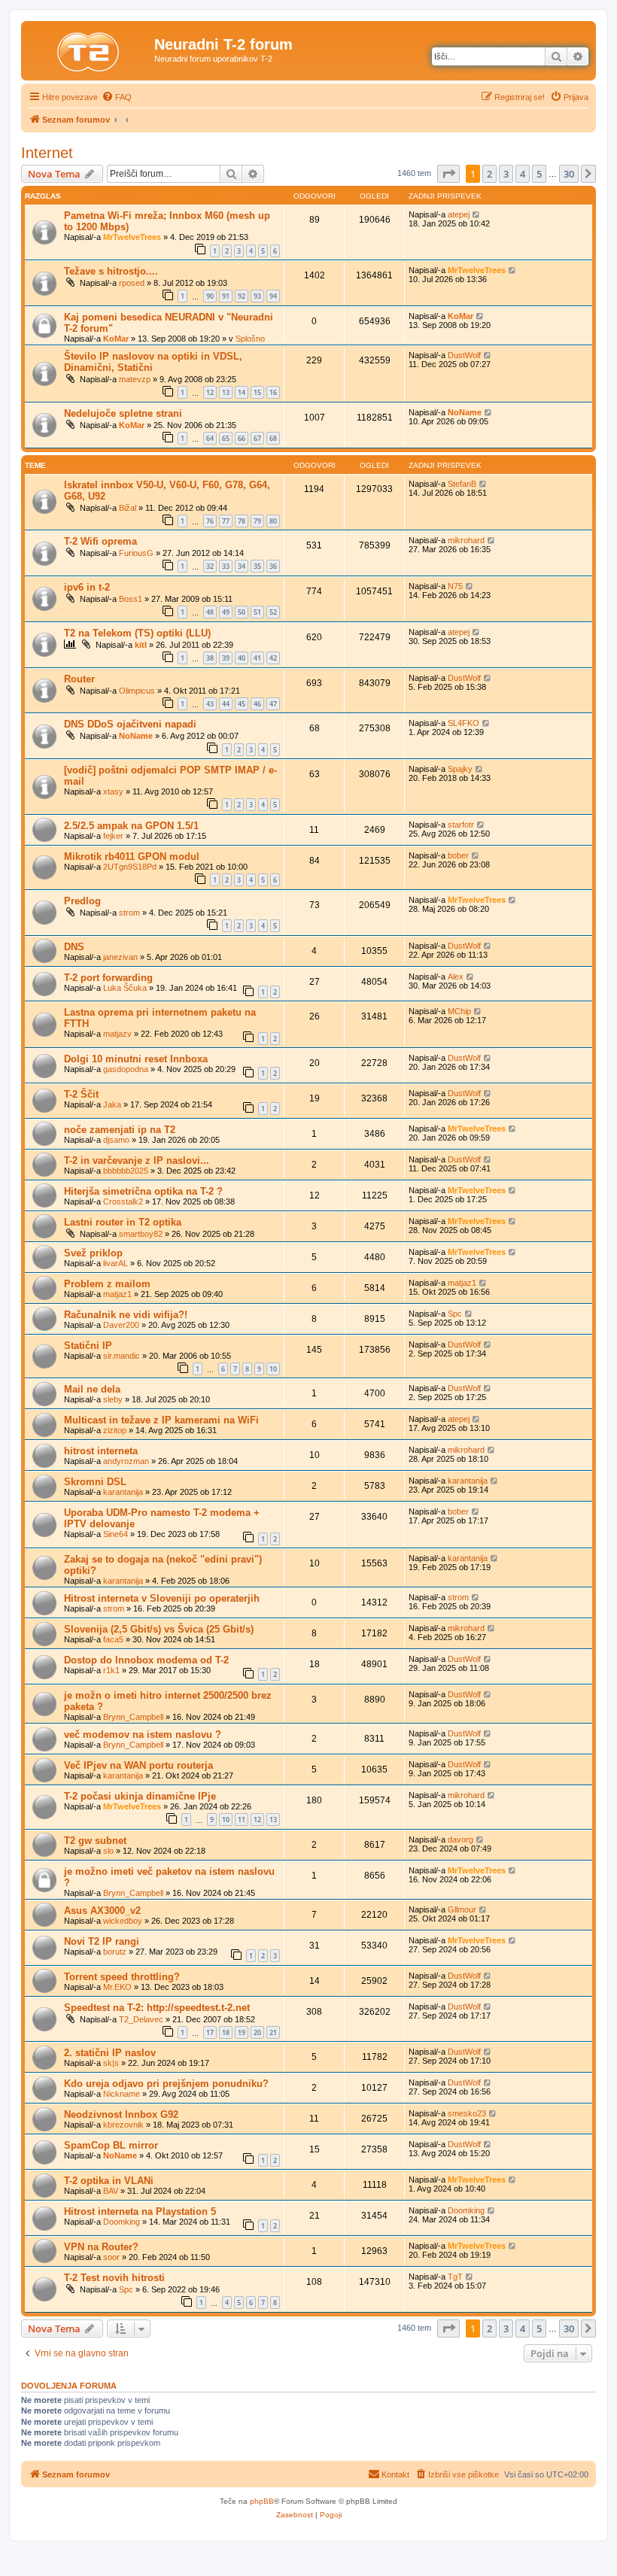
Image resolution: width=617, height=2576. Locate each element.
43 (210, 704)
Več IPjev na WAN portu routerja (138, 1765)
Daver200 (121, 1325)
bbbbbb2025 (126, 1171)
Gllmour (462, 1909)
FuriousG (136, 553)
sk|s (111, 2063)
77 (226, 521)
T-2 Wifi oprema (100, 541)
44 (226, 704)
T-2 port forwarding (108, 978)
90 (210, 296)
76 (210, 521)
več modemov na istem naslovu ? (143, 1735)
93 (257, 296)
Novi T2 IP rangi (102, 1941)
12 (210, 392)
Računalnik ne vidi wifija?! (126, 1315)
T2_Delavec (141, 2019)
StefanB (462, 484)
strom (129, 913)
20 (257, 2032)
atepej (459, 214)
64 (210, 438)
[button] (448, 174)
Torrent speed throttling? (122, 1977)
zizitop (115, 1430)
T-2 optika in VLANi (109, 2181)
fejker (113, 836)
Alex (456, 977)
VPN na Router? (101, 2247)
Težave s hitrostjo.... (111, 271)
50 (242, 612)
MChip (459, 1011)
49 (226, 612)
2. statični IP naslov (110, 2053)
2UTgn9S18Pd (130, 867)
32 (210, 566)
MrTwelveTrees (132, 237)
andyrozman (126, 1461)
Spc (455, 1314)
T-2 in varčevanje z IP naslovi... (137, 1160)
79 (257, 521)
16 (273, 392)
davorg (460, 1839)
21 (273, 2032)
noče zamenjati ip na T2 (120, 1130)
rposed (132, 283)
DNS (74, 947)
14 (242, 392)
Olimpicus (137, 691)
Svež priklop (93, 1253)
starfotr (461, 825)
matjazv (117, 1034)
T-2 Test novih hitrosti (114, 2278)
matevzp (135, 379)
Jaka (112, 1104)
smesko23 (467, 2113)
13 (226, 392)
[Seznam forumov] (90, 49)
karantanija (123, 1492)
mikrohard (466, 540)
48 (210, 612)
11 (242, 1820)
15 (257, 392)
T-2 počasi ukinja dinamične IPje (140, 1796)
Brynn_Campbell (133, 1717)
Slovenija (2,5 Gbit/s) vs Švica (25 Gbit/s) (159, 1629)
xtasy (113, 791)
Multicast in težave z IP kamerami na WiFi (161, 1420)
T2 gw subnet (95, 1841)
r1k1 (111, 1670)
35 (257, 566)
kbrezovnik (123, 2125)
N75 (455, 586)
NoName (465, 412)
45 (242, 704)
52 (273, 612)
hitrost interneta (101, 1451)
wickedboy (123, 1921)
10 (273, 1369)
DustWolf (464, 355)
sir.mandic (122, 1356)
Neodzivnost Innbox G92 (121, 2114)
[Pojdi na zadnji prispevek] (477, 214)
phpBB (262, 2501)
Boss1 (131, 599)
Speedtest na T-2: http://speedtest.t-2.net (157, 2008)
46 (257, 704)
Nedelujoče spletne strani (123, 413)
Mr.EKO (117, 1987)
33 (226, 566)
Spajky (460, 769)
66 (242, 438)
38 (210, 658)
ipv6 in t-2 (87, 587)
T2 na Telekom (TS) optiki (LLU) (137, 633)
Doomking (122, 2222)
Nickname (122, 2094)
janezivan (120, 957)
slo (108, 1851)
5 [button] (539, 174)
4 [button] (523, 174)
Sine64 (115, 1534)
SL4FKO (464, 723)
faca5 (113, 1639)
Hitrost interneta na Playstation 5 (140, 2211)
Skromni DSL (95, 1482)
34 (242, 566)
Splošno (250, 339)
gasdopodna (126, 1069)
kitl (141, 645)
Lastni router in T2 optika (123, 1222)
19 (242, 2032)
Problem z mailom (107, 1284)
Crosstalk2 (123, 1201)
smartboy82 (141, 1234)
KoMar (116, 339)
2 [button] (489, 174)
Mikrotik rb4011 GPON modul (132, 857)
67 (257, 438)
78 (242, 521)
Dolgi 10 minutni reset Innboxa (136, 1059)
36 (273, 566)
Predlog (82, 901)
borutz (115, 1952)
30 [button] (569, 174)
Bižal (128, 508)
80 (273, 521)
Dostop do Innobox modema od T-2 (146, 1660)
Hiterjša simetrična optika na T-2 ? (143, 1191)
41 (257, 658)
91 (226, 296)
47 (273, 704)
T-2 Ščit (81, 1094)
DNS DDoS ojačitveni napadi (130, 724)
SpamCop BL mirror (111, 2145)
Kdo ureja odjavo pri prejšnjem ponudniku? (166, 2084)
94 (273, 296)
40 (242, 658)
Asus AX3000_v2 (102, 1911)
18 (226, 2032)
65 (226, 438)
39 (226, 658)
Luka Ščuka (125, 988)
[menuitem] (117, 97)
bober (458, 855)
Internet (47, 153)
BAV (111, 2191)
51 (257, 612)
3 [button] (506, 174)
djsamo (116, 1140)
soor (111, 2257)
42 (273, 658)
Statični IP (88, 1346)
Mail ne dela (92, 1389)
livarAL (115, 1263)
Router (79, 679)
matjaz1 (117, 1294)
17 (210, 2032)
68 (273, 438)
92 (242, 296)
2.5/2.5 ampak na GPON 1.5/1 (131, 826)
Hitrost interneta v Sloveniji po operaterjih (162, 1598)
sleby (113, 1399)
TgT (455, 2277)
